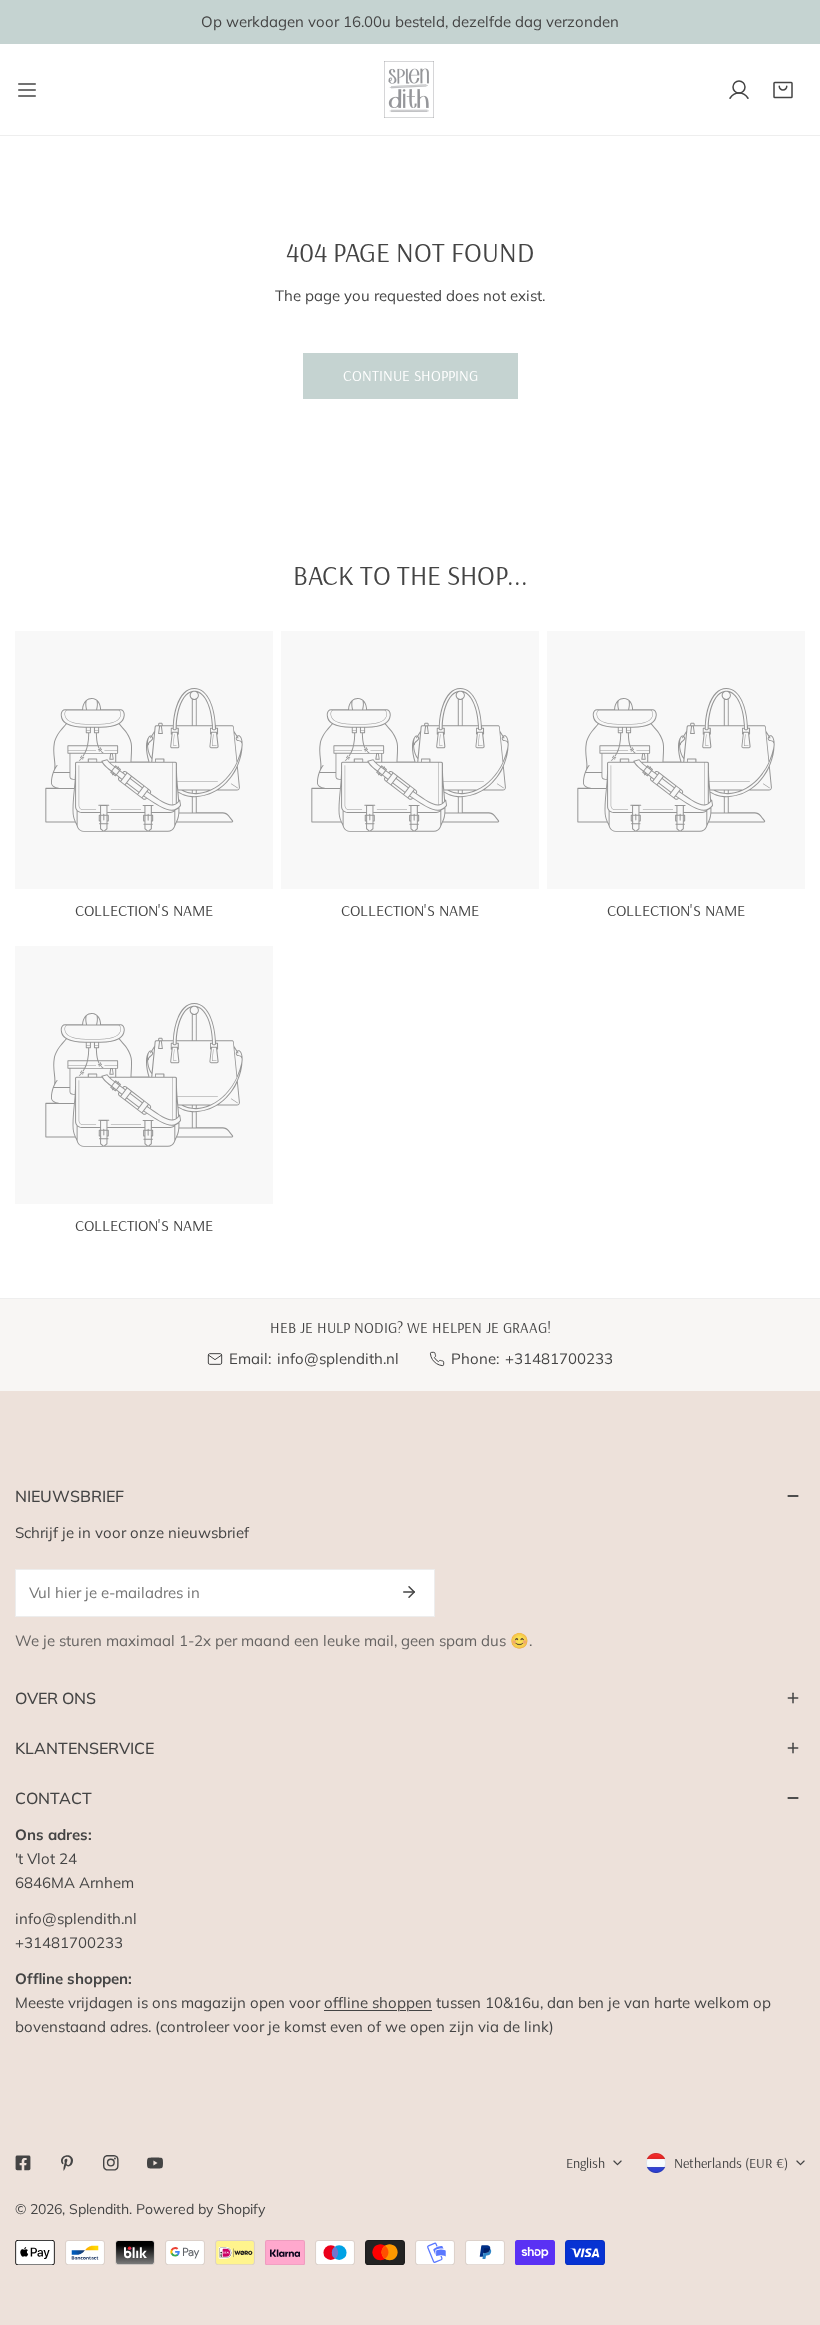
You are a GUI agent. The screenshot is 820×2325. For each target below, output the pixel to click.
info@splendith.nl (338, 1358)
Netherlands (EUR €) (731, 2163)
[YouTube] (155, 2163)
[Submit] (409, 1592)
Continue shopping (410, 375)
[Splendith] (410, 89)
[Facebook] (23, 2163)
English (585, 2163)
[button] (783, 90)
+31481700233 (559, 1358)
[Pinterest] (67, 2163)
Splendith (99, 2209)
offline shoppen (378, 2002)
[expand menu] (27, 89)
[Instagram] (111, 2163)
